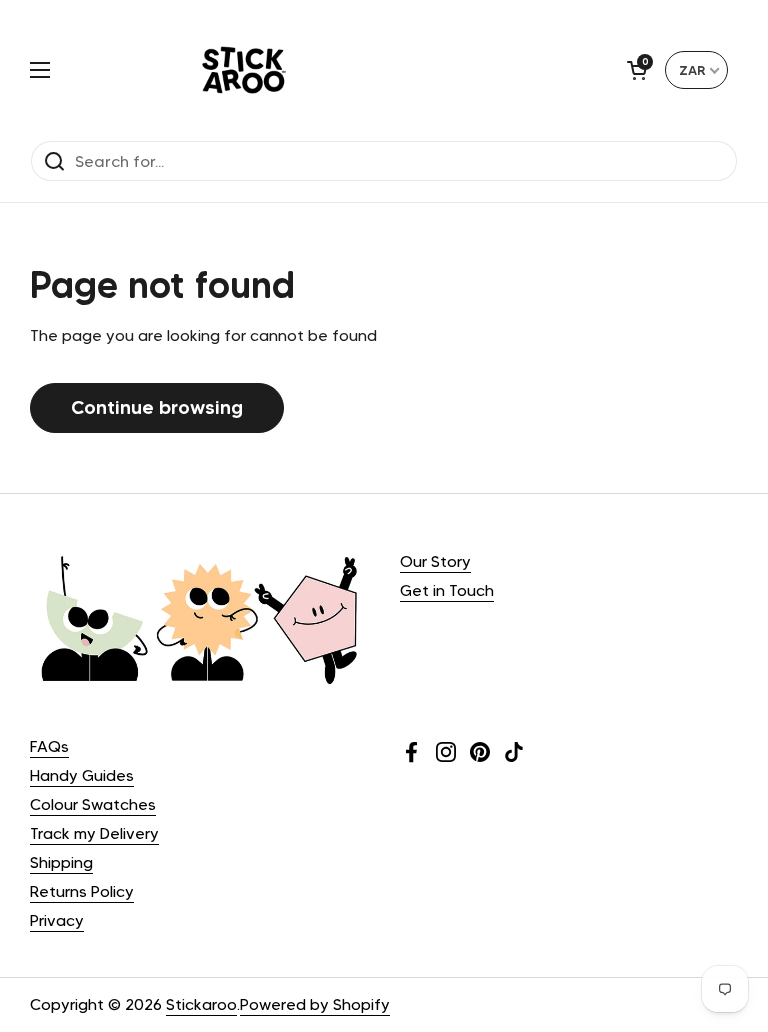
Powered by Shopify (315, 1004)
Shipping (61, 862)
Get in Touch (447, 590)
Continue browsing (157, 407)
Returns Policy (82, 891)
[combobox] (696, 70)
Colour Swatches (93, 804)
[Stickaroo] (244, 70)
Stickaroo (201, 1004)
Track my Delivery (94, 833)
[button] (637, 70)
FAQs (49, 746)
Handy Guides (82, 775)
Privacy (57, 920)
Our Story (435, 561)
